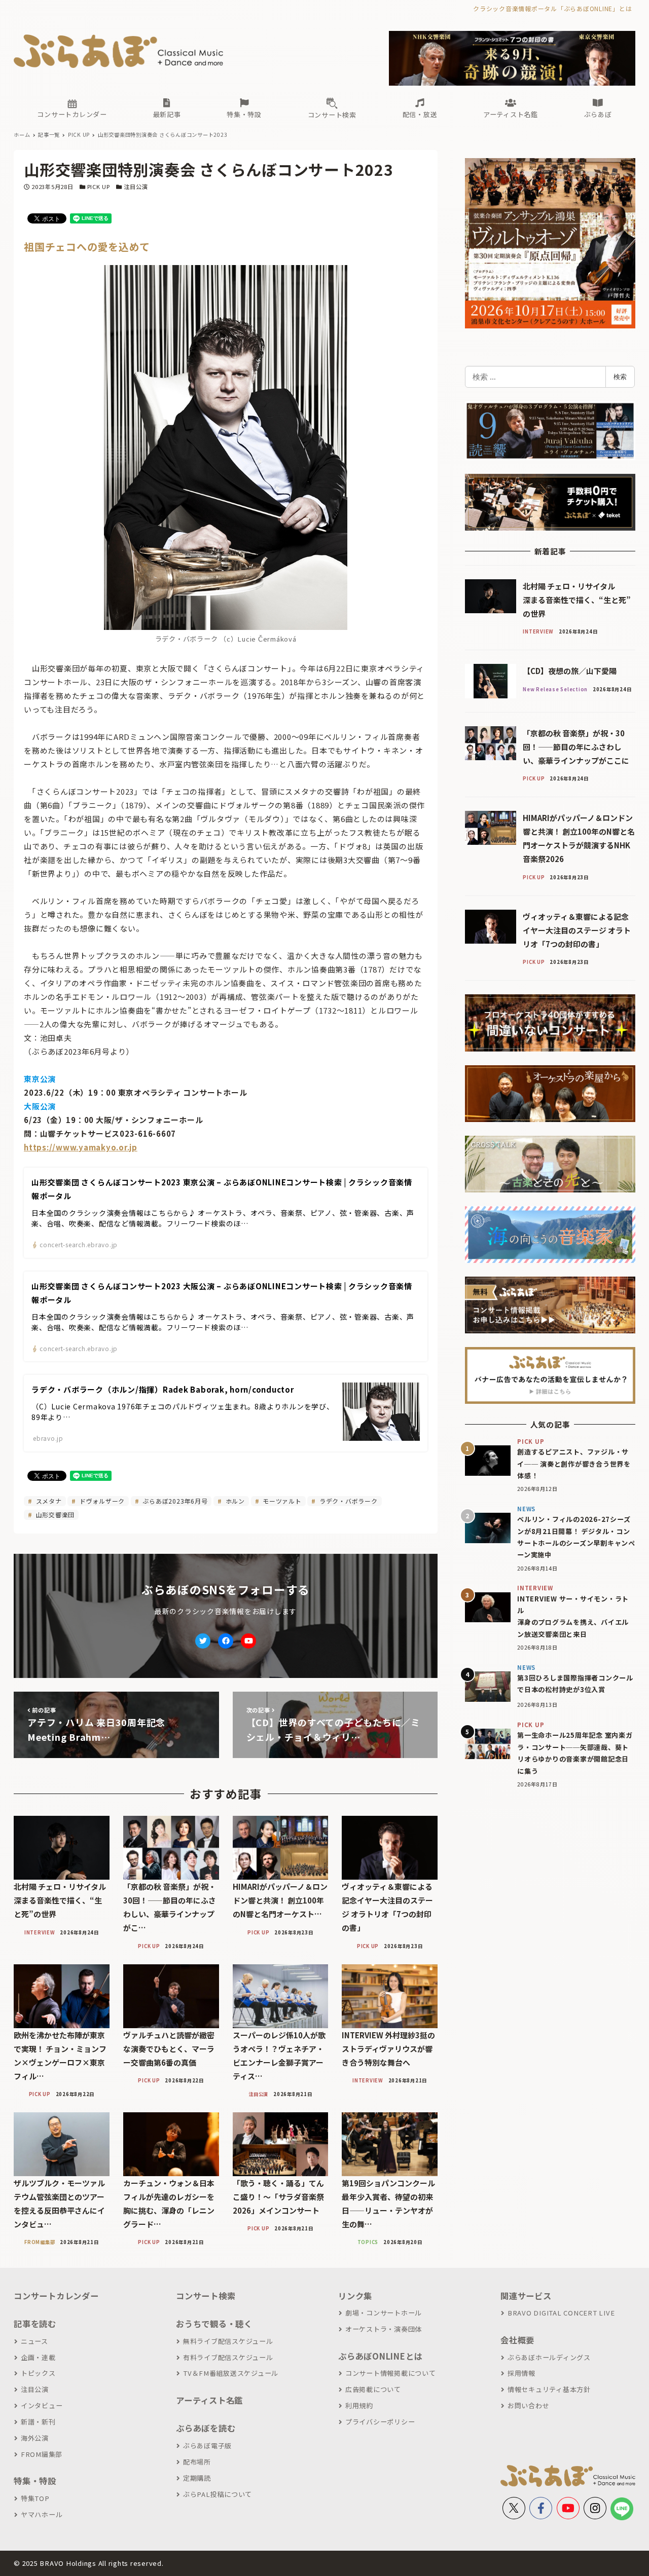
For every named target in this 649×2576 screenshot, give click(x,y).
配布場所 (197, 2462)
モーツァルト (281, 1501)
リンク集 (355, 2296)
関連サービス (526, 2296)
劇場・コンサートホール (384, 2313)
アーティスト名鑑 (209, 2400)
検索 (620, 377)
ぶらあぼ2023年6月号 (174, 1501)
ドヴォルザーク (101, 1501)
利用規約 (359, 2405)
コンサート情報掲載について (391, 2373)
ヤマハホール (42, 2514)
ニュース (34, 2341)
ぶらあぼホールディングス (549, 2357)
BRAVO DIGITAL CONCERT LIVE (561, 2313)
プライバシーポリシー (380, 2422)
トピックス (38, 2373)
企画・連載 (38, 2357)
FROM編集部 (42, 2454)
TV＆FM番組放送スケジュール (231, 2373)
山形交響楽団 (54, 1515)
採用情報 (521, 2373)
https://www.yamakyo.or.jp (81, 1147)
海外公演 (35, 2438)
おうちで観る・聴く (214, 2324)
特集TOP (35, 2498)
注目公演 (136, 186)
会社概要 (517, 2340)
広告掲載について (373, 2389)
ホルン (234, 1501)
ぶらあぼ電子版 (207, 2446)
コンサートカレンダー (56, 2296)
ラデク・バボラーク (348, 1501)
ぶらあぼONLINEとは (380, 2356)
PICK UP (99, 186)
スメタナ (48, 1501)
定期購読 (197, 2478)
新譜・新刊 (38, 2422)
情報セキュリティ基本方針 (549, 2389)
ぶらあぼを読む (206, 2428)
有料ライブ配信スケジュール (228, 2357)
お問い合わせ (528, 2405)
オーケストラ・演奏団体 (384, 2329)
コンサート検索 (206, 2296)
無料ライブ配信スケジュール (228, 2341)
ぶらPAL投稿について (218, 2494)
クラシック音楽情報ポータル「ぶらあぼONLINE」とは (552, 8)
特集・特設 (35, 2481)
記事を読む (35, 2324)
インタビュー (42, 2405)
